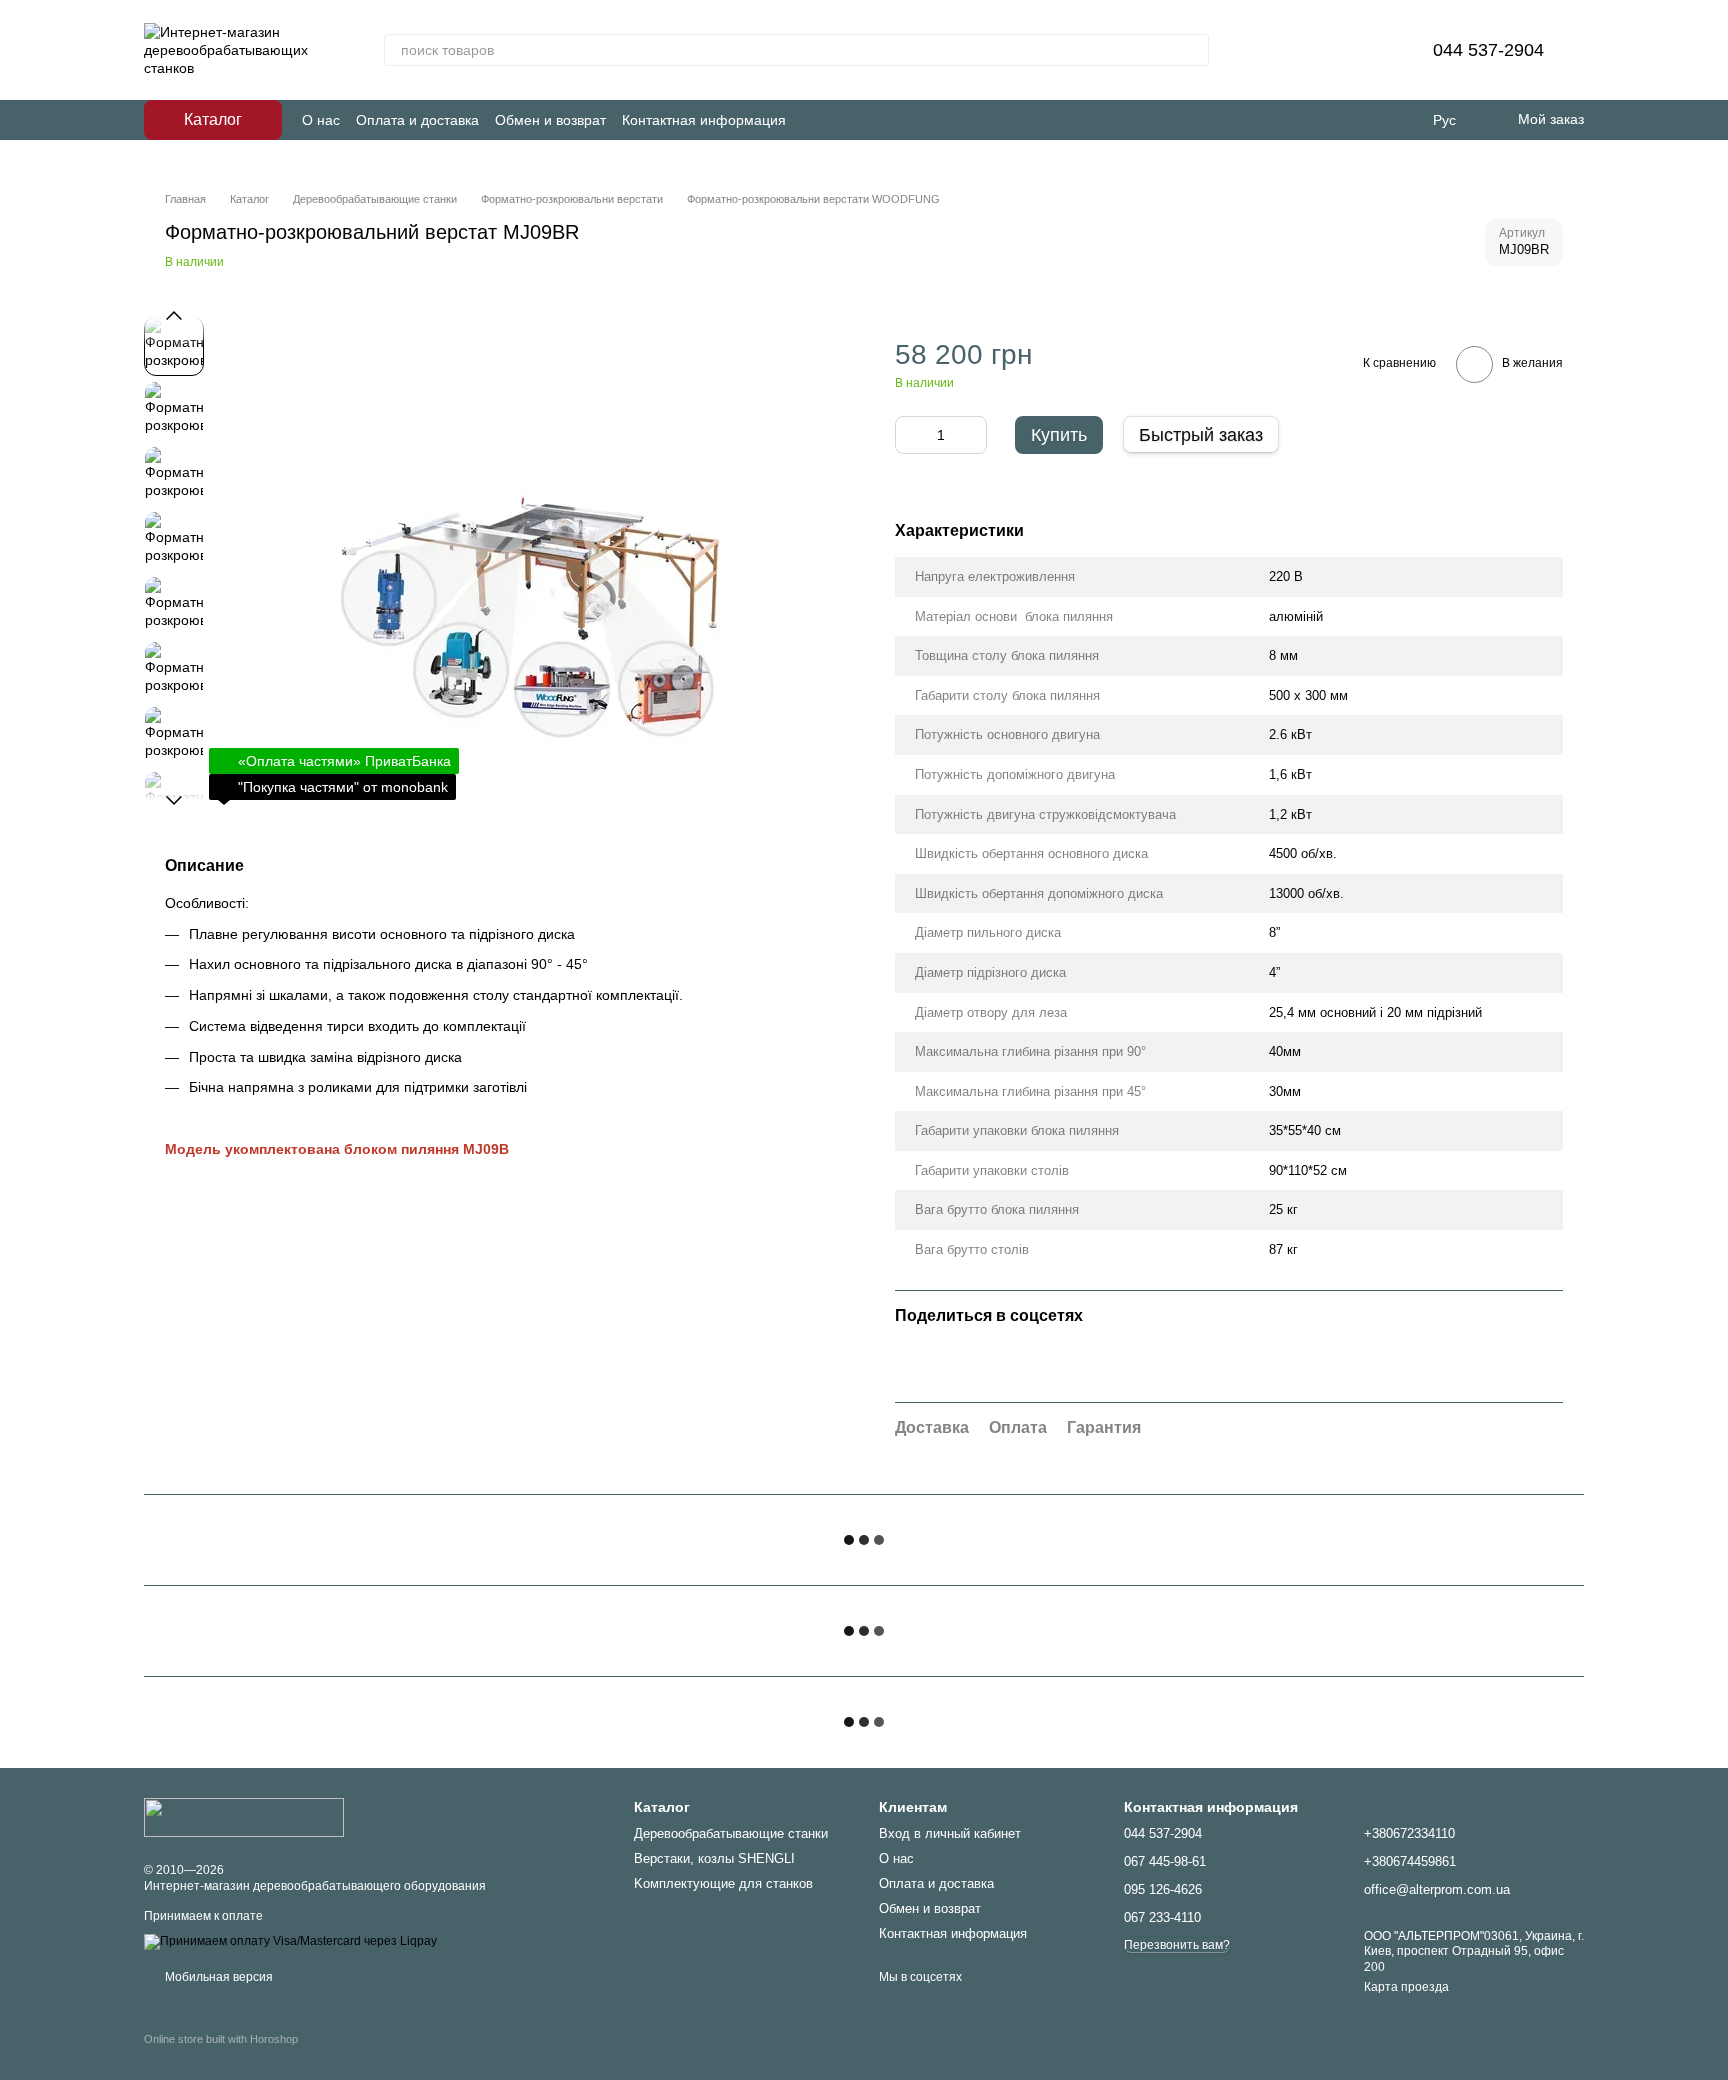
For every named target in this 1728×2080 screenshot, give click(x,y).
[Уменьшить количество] (910, 435)
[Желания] (1369, 50)
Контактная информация (704, 120)
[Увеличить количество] (972, 435)
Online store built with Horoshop (221, 2039)
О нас (321, 120)
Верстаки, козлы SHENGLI (714, 1858)
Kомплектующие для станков (723, 1883)
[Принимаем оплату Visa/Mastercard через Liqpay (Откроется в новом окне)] (290, 1942)
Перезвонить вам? (1177, 1945)
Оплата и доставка (417, 120)
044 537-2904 (1488, 50)
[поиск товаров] (1193, 50)
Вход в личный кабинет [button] (950, 1833)
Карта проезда (1406, 1987)
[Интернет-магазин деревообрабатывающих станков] (244, 1816)
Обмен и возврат (550, 120)
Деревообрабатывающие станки (731, 1833)
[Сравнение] (1317, 50)
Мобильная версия (217, 1977)
